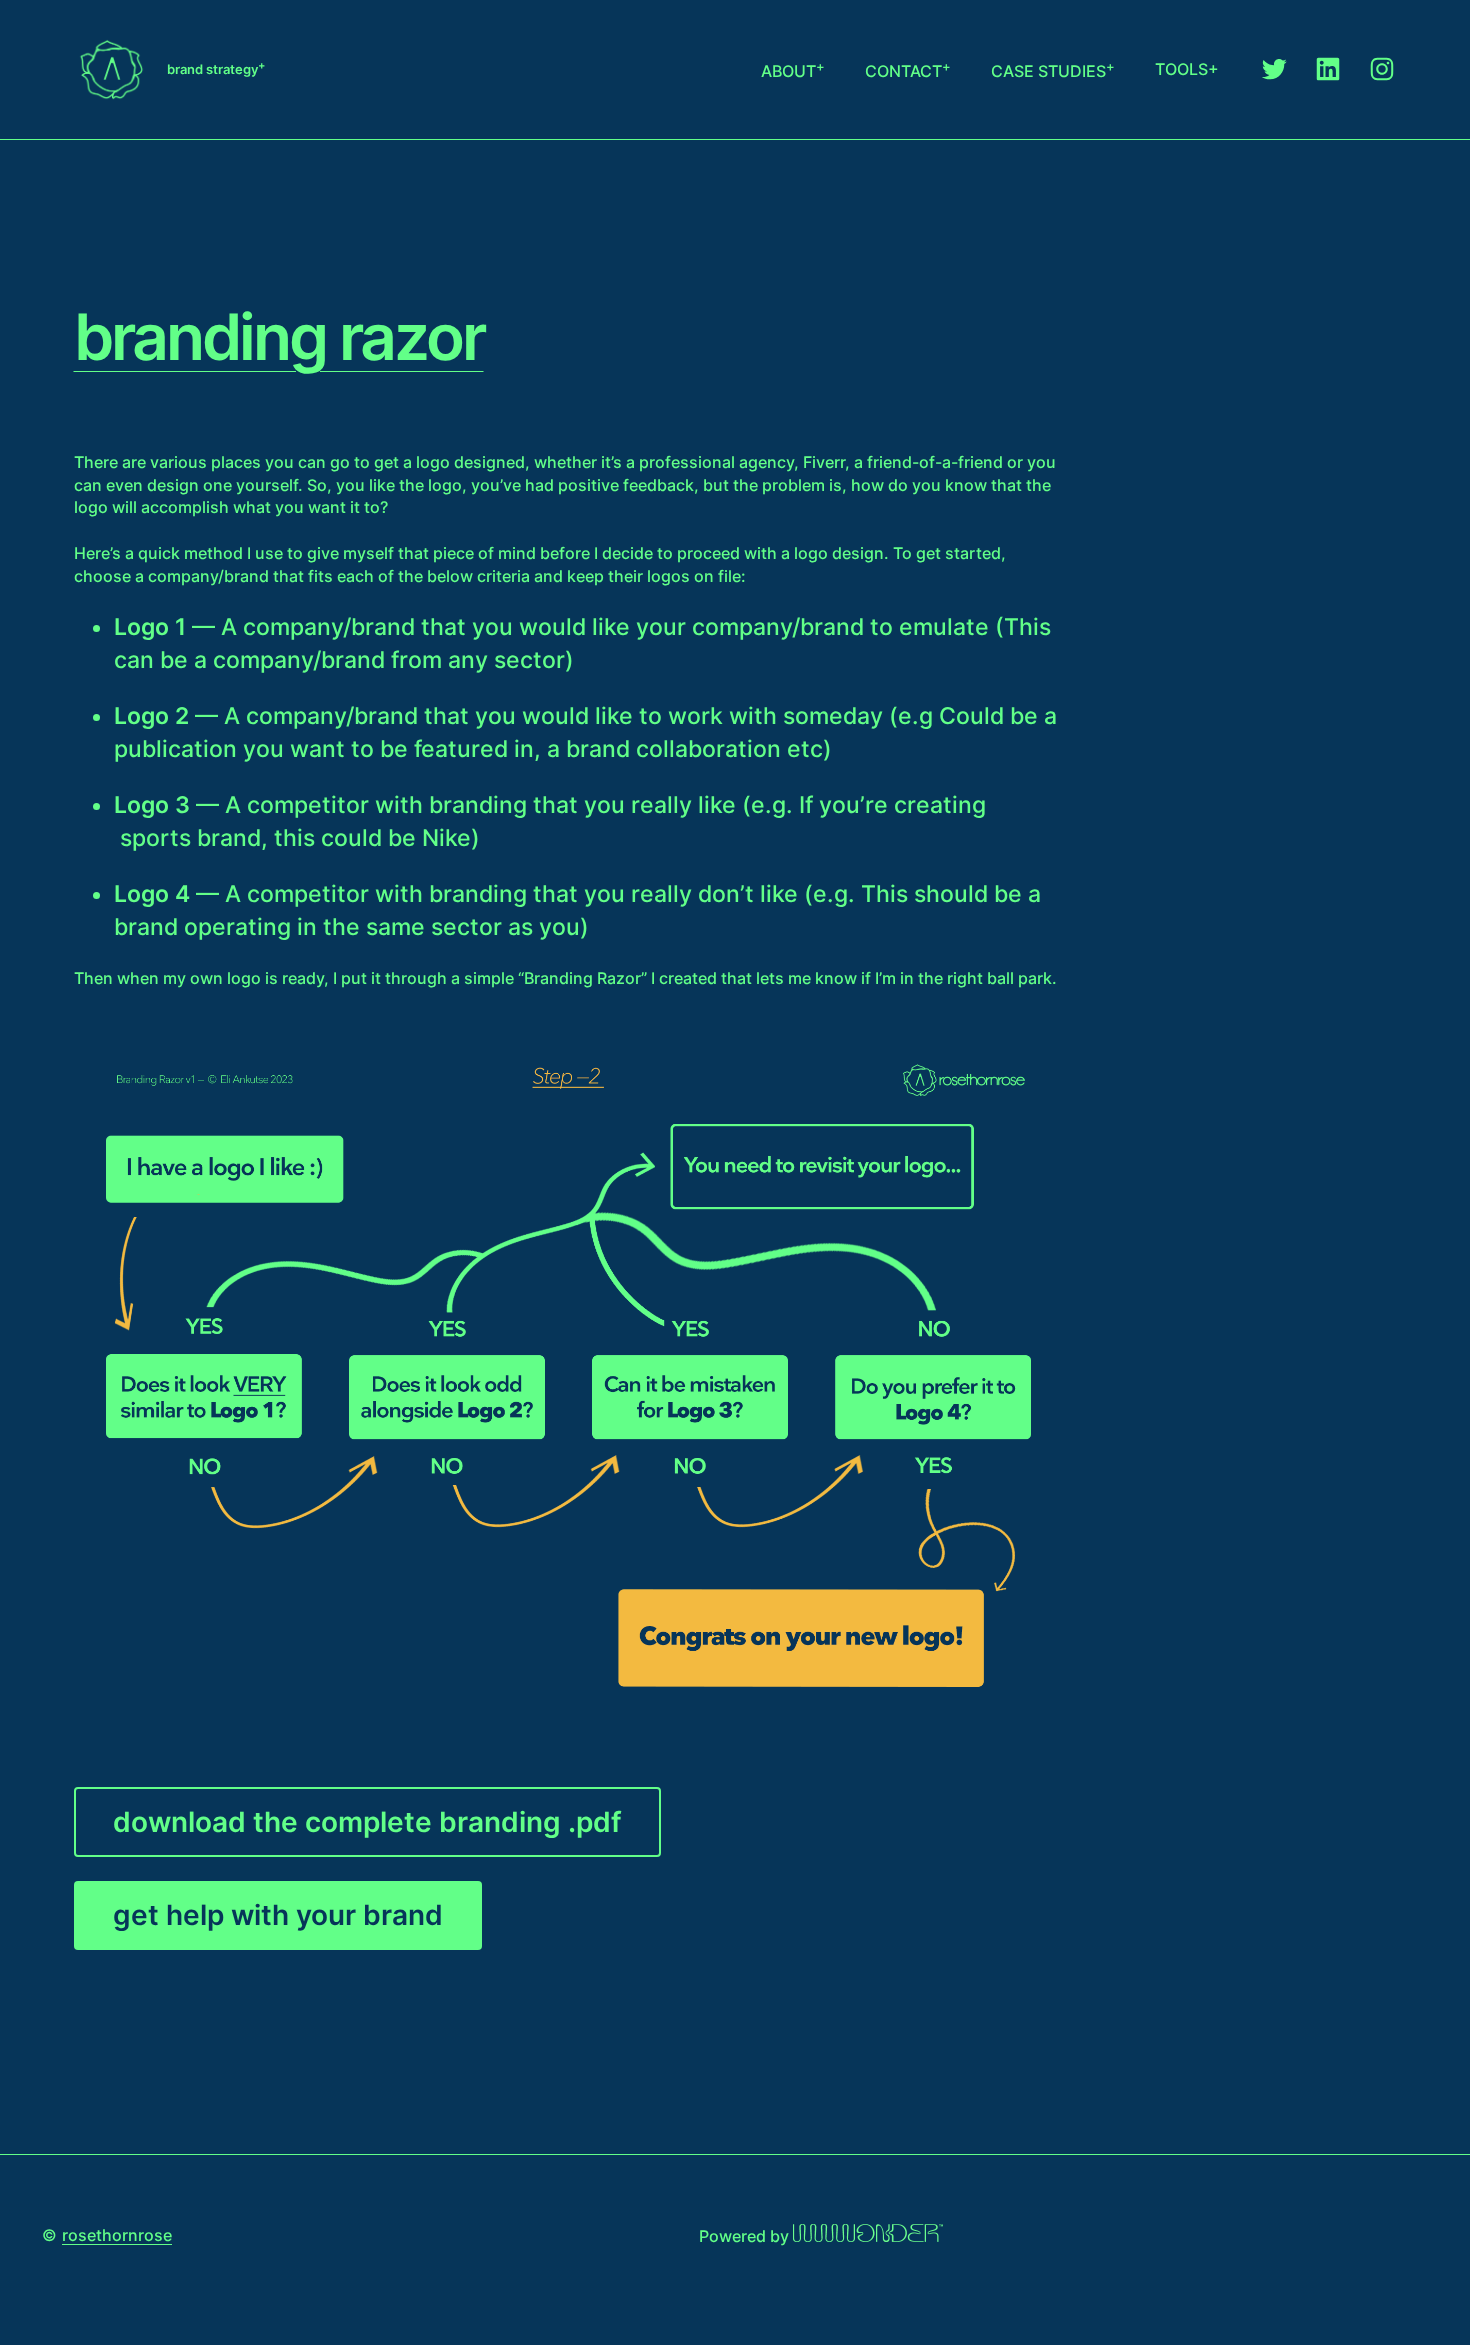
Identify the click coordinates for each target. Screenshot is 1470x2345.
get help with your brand (278, 1915)
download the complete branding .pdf (367, 1822)
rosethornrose (117, 2235)
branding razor (279, 337)
